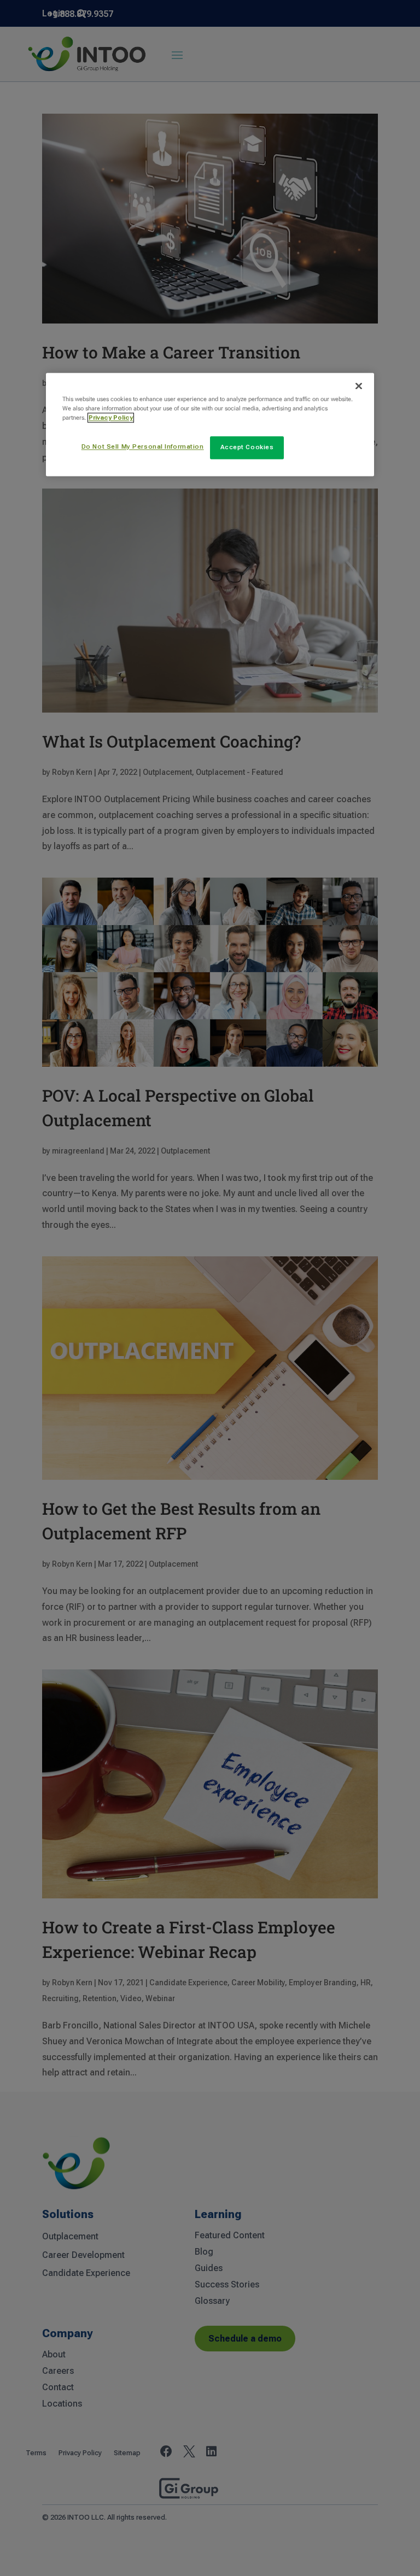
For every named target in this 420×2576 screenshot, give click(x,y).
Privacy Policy (111, 418)
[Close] (359, 386)
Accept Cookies (247, 448)
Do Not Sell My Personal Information (143, 447)
